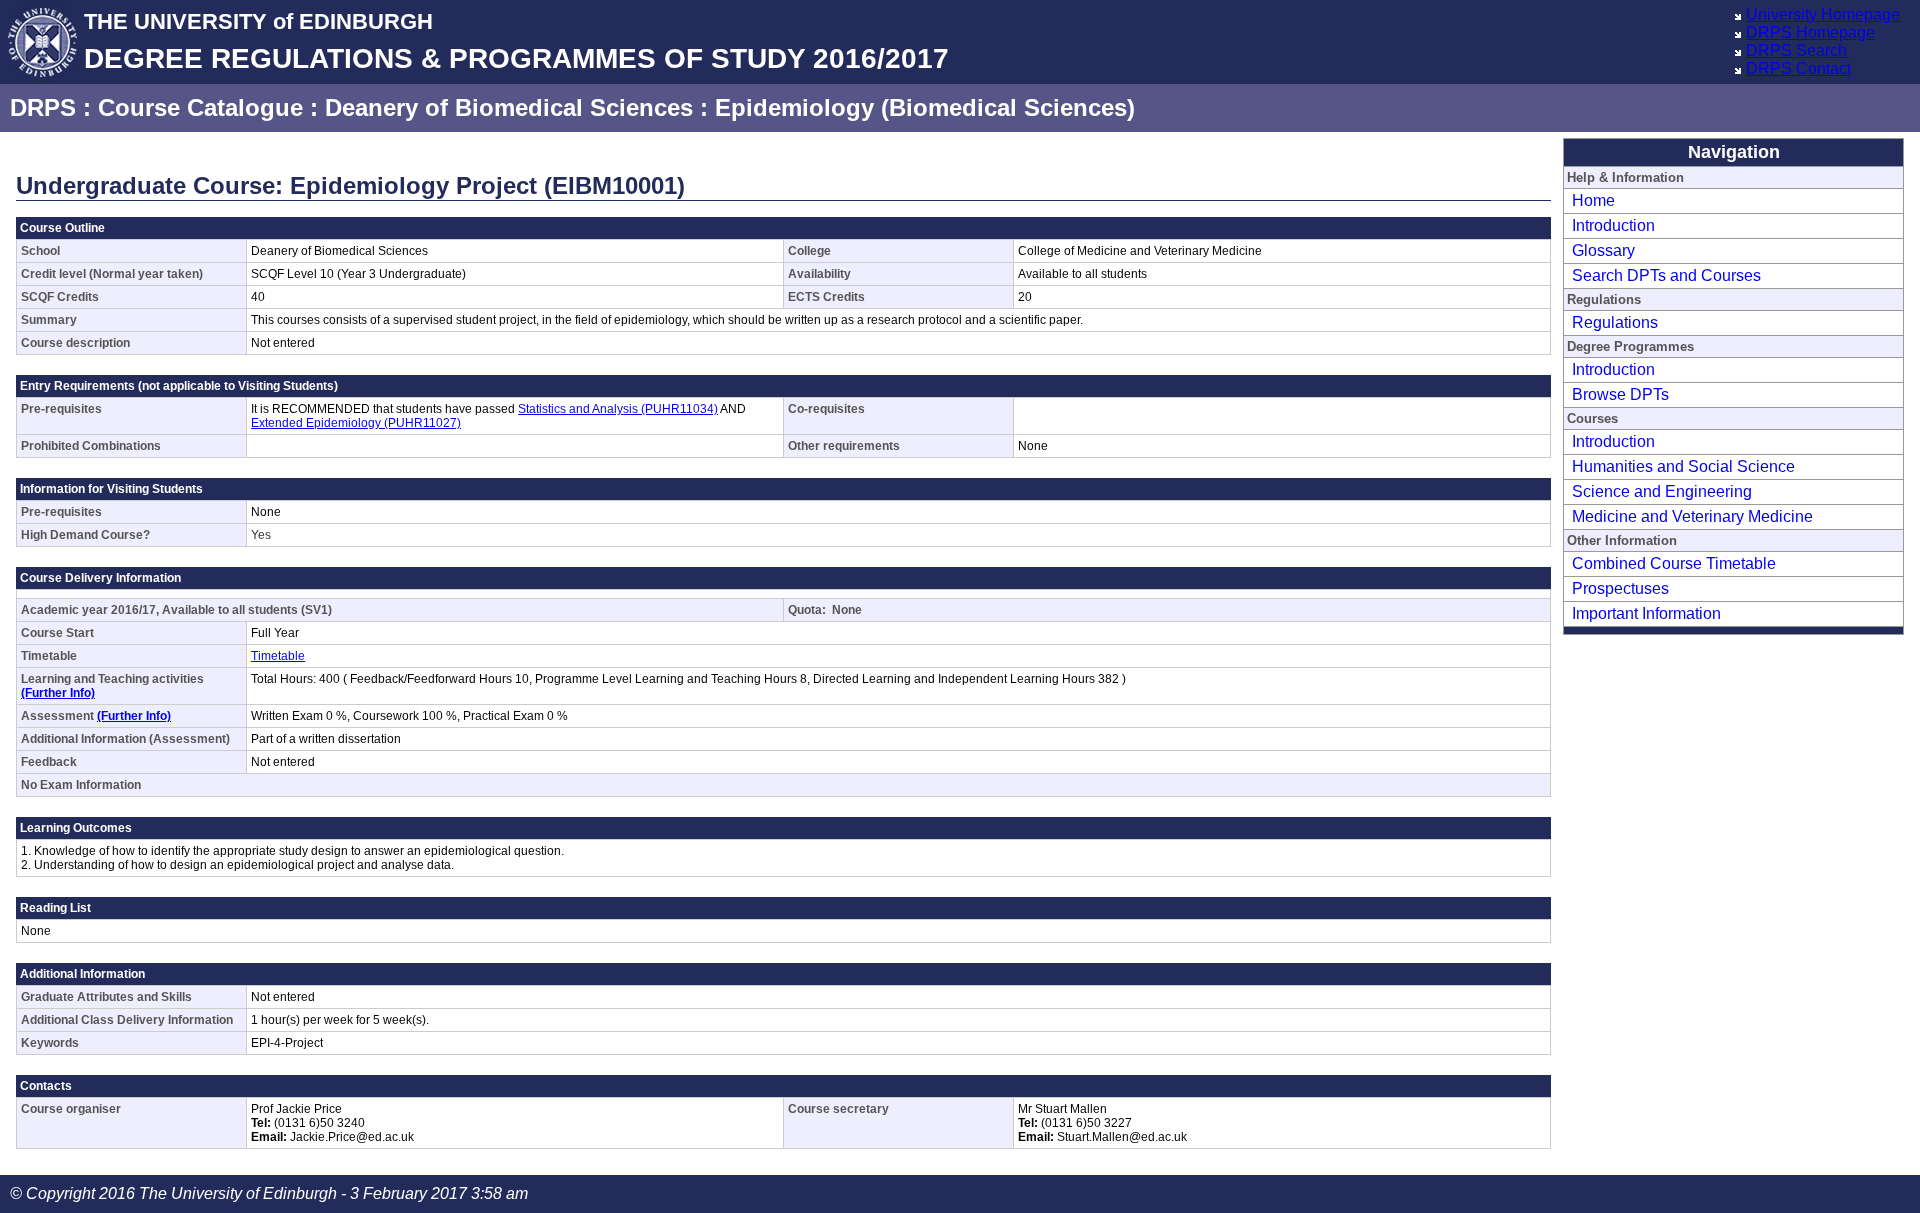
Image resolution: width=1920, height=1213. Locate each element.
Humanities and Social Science (1683, 466)
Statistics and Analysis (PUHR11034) (618, 409)
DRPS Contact (1798, 68)
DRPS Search (1796, 50)
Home (1593, 200)
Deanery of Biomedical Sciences (509, 107)
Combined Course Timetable (1674, 563)
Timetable (278, 656)
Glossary (1603, 250)
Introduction (1613, 225)
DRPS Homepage (1810, 32)
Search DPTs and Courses (1666, 275)
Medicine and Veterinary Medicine (1692, 516)
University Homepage (1823, 14)
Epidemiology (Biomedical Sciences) (925, 107)
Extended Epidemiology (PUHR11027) (356, 423)
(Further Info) (58, 693)
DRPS (43, 107)
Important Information (1646, 613)
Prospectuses (1620, 588)
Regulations (1615, 322)
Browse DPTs (1620, 394)
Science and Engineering (1662, 491)
